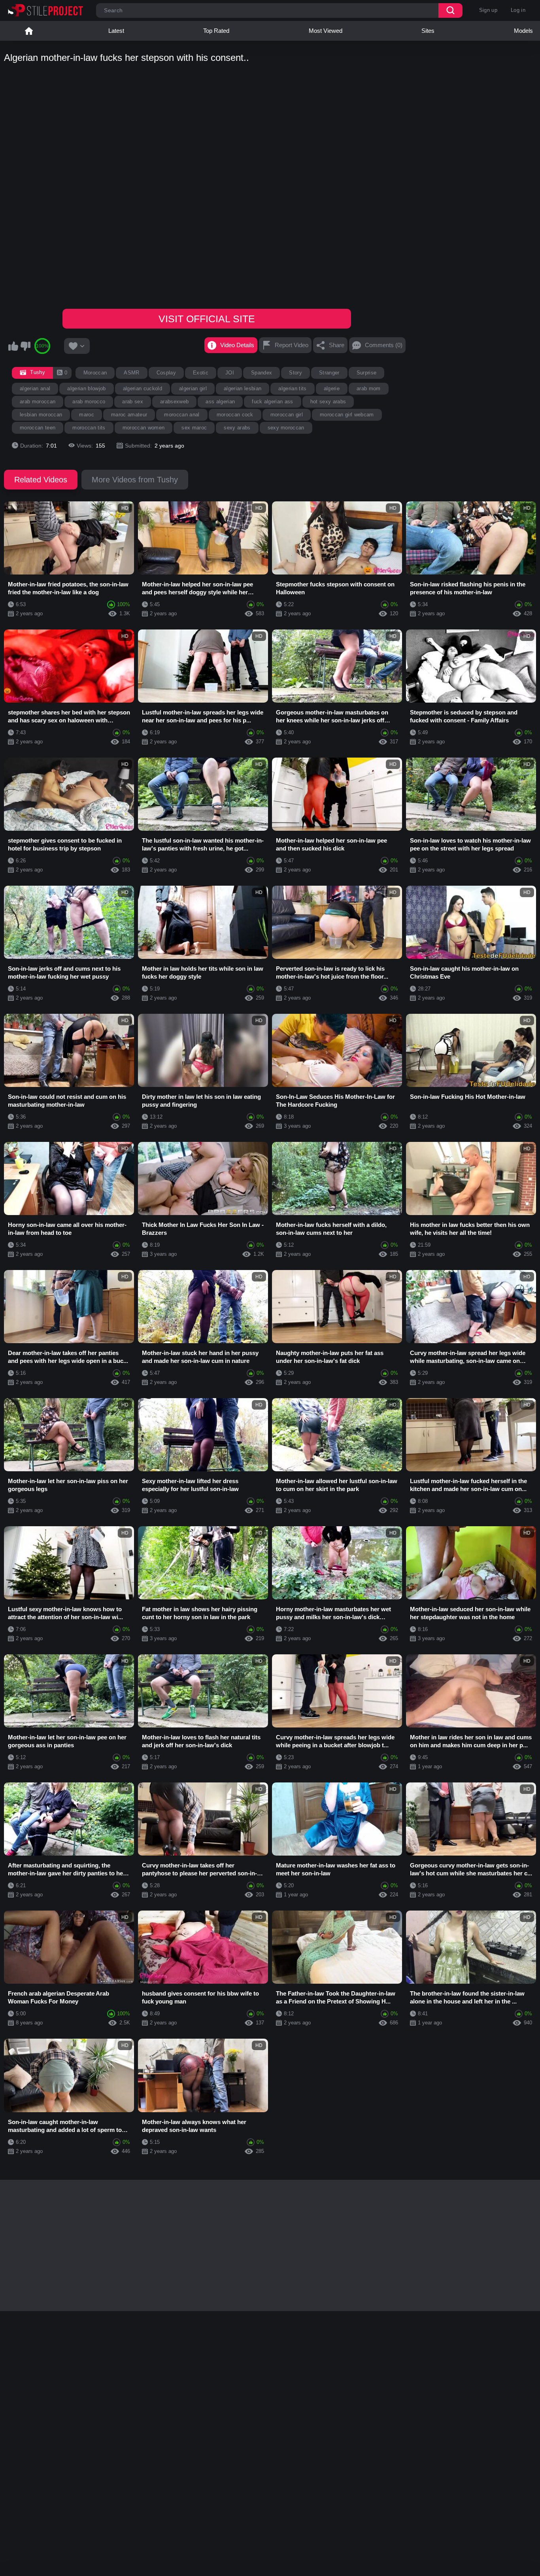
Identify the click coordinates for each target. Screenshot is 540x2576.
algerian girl (193, 388)
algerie (332, 388)
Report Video (292, 345)
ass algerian (220, 402)
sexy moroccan (286, 428)
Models (523, 31)
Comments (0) (384, 345)
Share (337, 345)
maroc (87, 415)
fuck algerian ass (273, 402)
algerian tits (292, 388)
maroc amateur (129, 415)
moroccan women (144, 428)
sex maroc (194, 428)
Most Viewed (326, 31)
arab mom (369, 388)
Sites (428, 31)
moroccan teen (38, 428)
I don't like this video (25, 346)
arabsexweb (174, 402)
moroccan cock (235, 415)
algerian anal (35, 388)
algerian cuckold (143, 388)
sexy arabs (237, 428)
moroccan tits (89, 428)
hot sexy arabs (328, 402)
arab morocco (89, 402)
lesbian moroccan (41, 415)
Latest (116, 31)
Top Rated (216, 31)
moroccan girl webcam (347, 415)
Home (29, 31)
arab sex (133, 402)
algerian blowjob (86, 388)
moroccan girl (287, 415)
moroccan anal (182, 415)
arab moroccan (38, 402)
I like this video (13, 346)
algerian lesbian (243, 388)
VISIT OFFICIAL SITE (207, 319)
